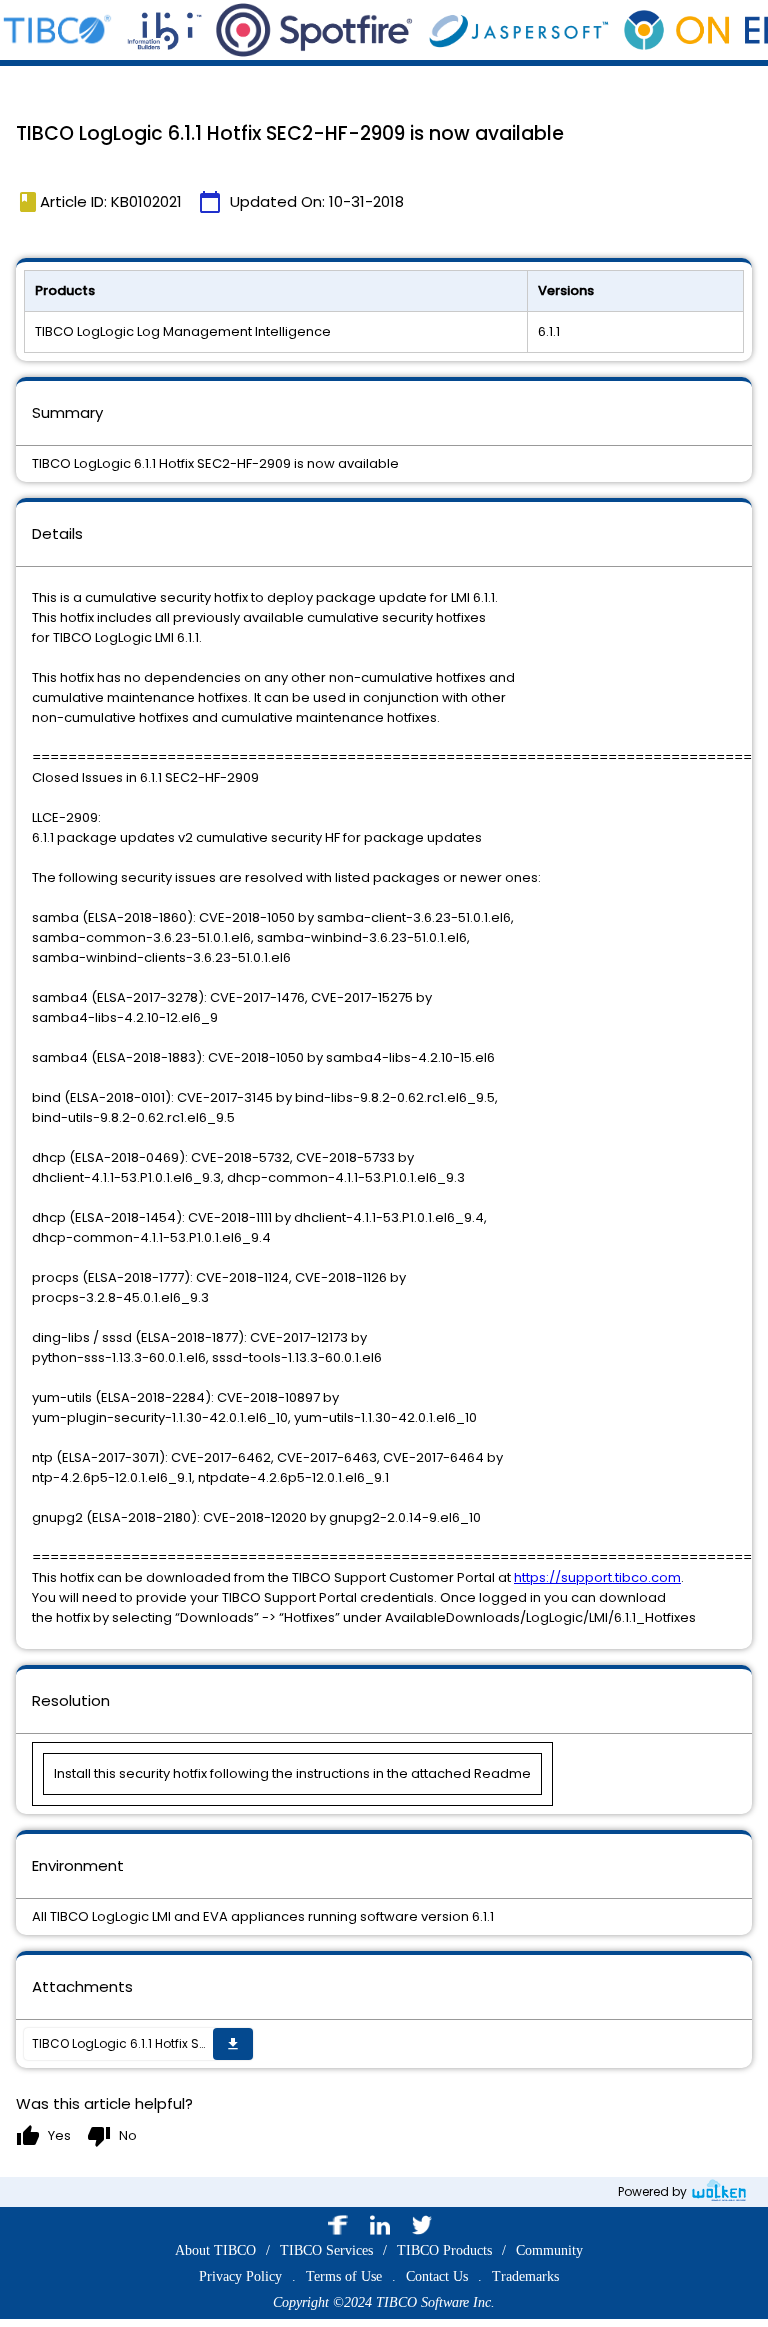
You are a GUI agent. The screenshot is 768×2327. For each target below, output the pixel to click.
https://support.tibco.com (597, 1577)
